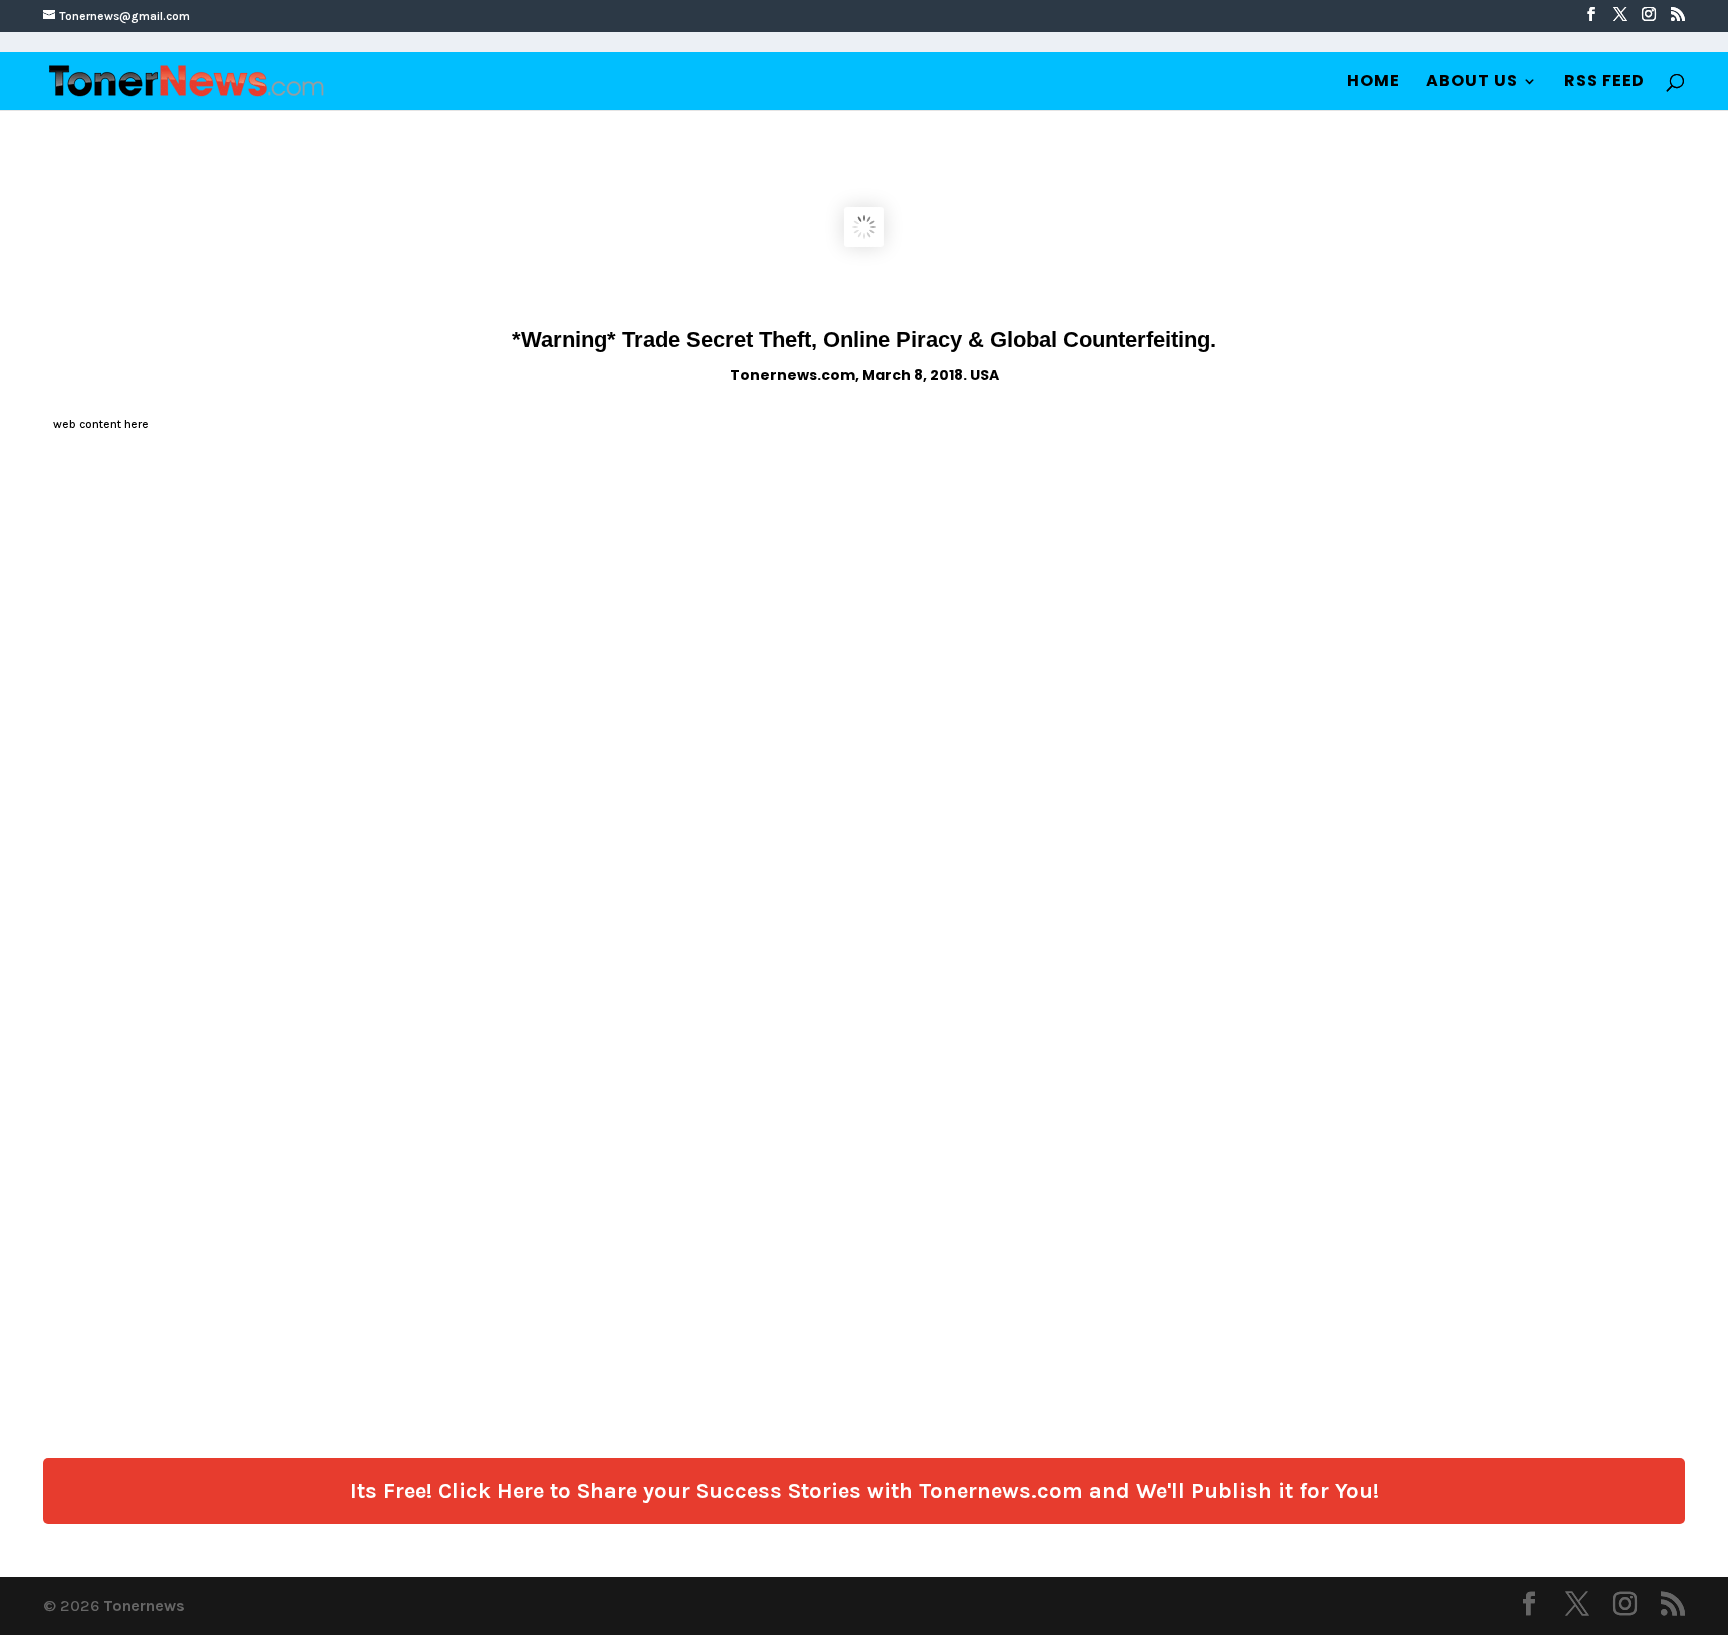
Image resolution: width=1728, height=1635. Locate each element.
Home (1373, 83)
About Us (1472, 83)
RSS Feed (1604, 83)
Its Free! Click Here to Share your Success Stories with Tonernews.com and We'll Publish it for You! (864, 1491)
